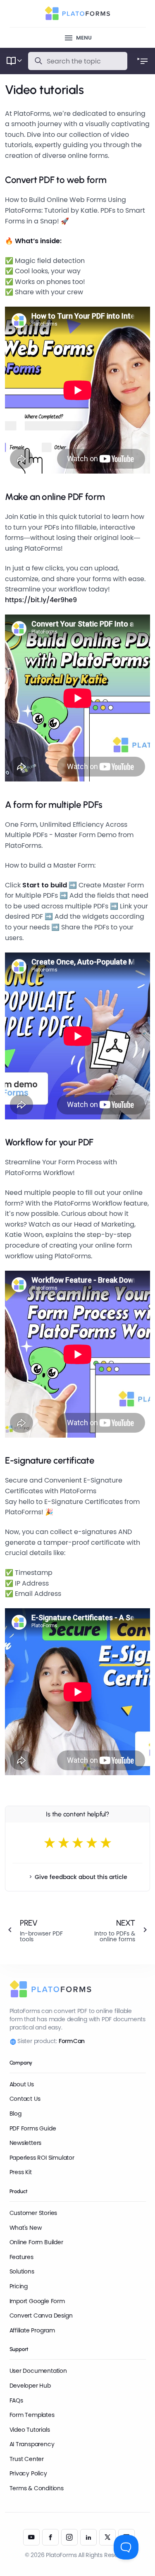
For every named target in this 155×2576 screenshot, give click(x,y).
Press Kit (21, 2172)
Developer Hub (30, 2386)
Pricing (19, 2286)
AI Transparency (32, 2444)
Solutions (22, 2271)
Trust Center (27, 2459)
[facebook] (50, 2537)
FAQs (16, 2400)
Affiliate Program (32, 2330)
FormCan (72, 2041)
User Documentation (38, 2371)
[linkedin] (88, 2537)
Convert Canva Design (41, 2316)
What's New (26, 2228)
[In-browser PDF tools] (38, 1930)
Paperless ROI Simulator (42, 2158)
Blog (15, 2114)
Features (21, 2257)
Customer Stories (33, 2213)
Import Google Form (37, 2301)
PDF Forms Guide (33, 2128)
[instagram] (69, 2537)
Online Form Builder (36, 2242)
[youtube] (31, 2537)
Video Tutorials (30, 2430)
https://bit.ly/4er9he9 (41, 600)
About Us (22, 2084)
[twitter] (107, 2537)
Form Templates (32, 2415)
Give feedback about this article (81, 1877)
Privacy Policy (28, 2473)
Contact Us (25, 2099)
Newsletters (26, 2143)
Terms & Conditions (37, 2488)
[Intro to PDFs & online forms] (117, 1930)
